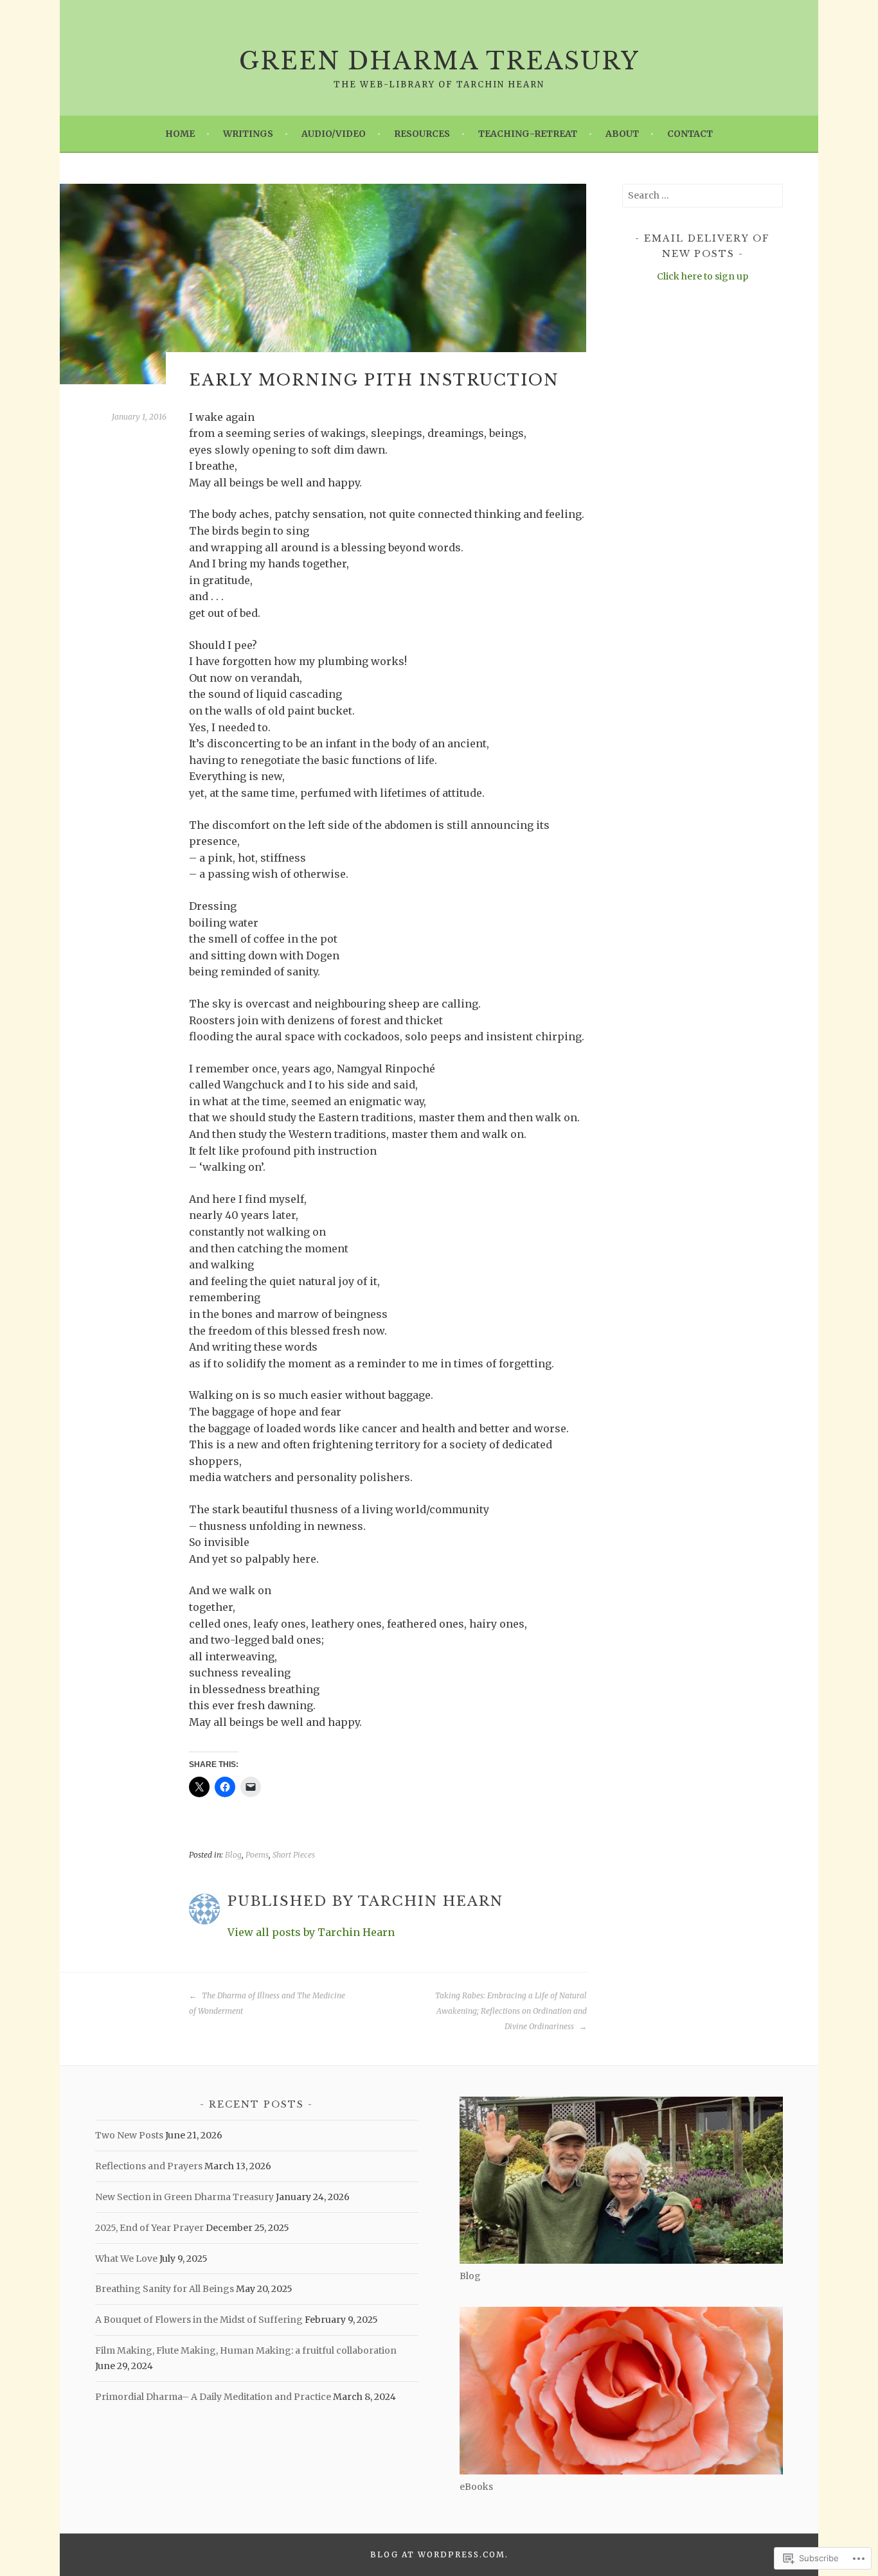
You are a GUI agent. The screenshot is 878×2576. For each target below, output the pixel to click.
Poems (257, 1855)
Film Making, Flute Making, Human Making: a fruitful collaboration (246, 2350)
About (622, 134)
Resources (422, 134)
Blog (233, 1855)
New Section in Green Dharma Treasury (184, 2197)
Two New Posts (129, 2135)
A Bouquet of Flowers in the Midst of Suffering (199, 2320)
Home (180, 134)
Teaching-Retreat (528, 134)
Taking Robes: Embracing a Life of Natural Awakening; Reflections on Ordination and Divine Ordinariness (511, 2011)
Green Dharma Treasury (439, 61)
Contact (690, 134)
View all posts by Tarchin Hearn (311, 1932)
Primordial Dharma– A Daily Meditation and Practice (213, 2397)
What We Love (126, 2259)
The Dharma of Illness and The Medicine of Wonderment (267, 2003)
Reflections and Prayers (149, 2166)
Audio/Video (334, 134)
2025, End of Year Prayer (149, 2228)
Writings (248, 134)
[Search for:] (703, 195)
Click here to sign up (703, 276)
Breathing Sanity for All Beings (165, 2289)
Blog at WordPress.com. (439, 2554)
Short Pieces (294, 1855)
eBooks (476, 2487)
